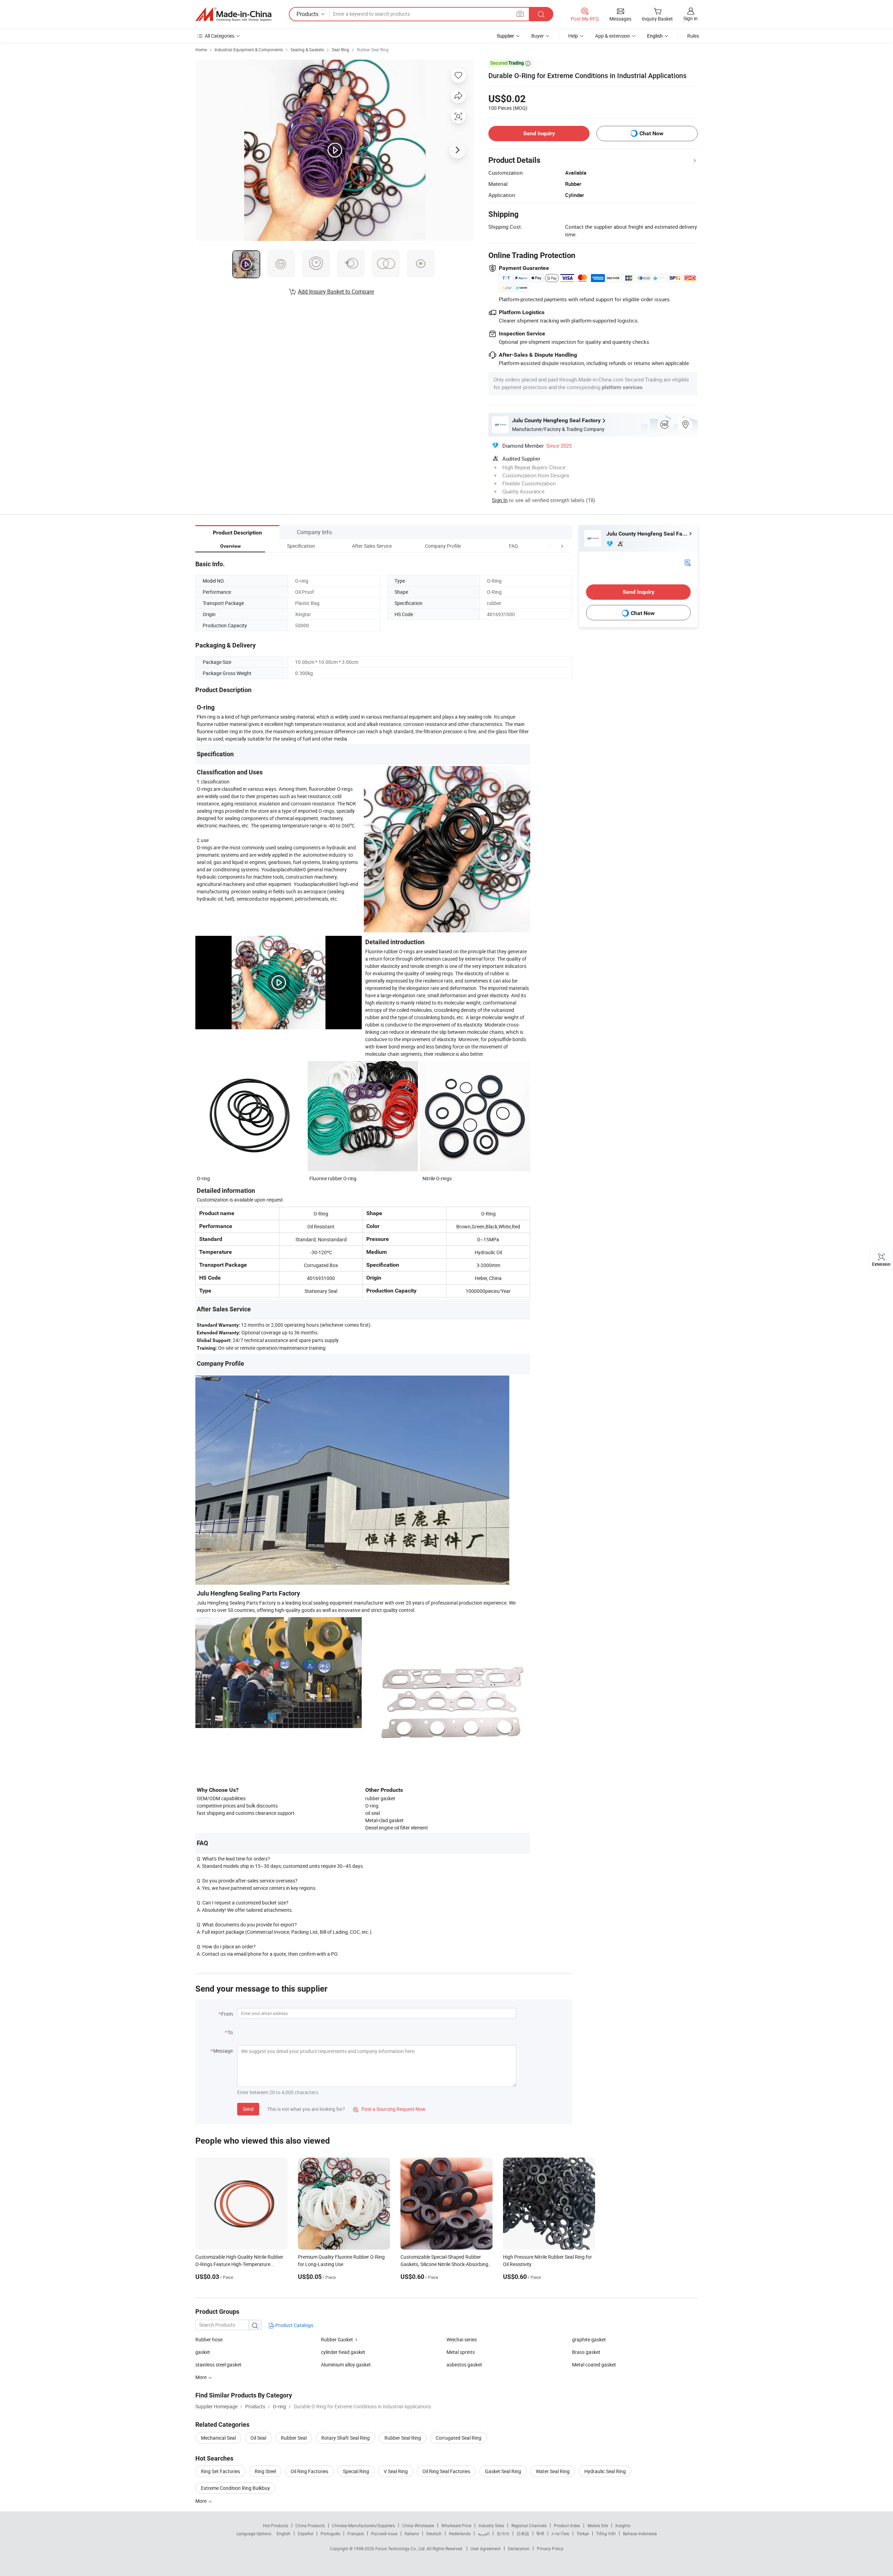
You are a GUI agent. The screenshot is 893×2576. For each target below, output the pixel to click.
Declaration (519, 2548)
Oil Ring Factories (309, 2471)
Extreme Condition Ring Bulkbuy (235, 2488)
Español (306, 2533)
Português (330, 2533)
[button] (549, 546)
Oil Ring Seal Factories (446, 2471)
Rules (693, 36)
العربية (484, 2533)
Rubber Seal (294, 2438)
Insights (623, 2525)
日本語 (523, 2533)
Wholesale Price (456, 2525)
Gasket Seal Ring (503, 2471)
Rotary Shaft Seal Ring (346, 2438)
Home (201, 50)
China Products (310, 2525)
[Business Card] (688, 562)
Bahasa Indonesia (640, 2533)
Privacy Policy (550, 2548)
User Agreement (486, 2548)
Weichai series (462, 2339)
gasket (203, 2352)
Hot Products (276, 2525)
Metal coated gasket (594, 2365)
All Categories (220, 36)
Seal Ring (340, 50)
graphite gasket (589, 2339)
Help (573, 36)
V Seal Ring (396, 2471)
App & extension (613, 36)
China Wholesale (418, 2525)
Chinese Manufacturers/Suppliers (363, 2525)
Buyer (538, 36)
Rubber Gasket (337, 2339)
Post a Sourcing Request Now (389, 2109)
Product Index (567, 2525)
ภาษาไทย (560, 2533)
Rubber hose (209, 2339)
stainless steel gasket (218, 2365)
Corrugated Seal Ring (459, 2438)
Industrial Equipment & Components (249, 50)
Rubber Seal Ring (373, 50)
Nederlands (460, 2533)
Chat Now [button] (651, 133)
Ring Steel (265, 2471)
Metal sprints (461, 2352)
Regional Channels (529, 2525)
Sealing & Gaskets (307, 50)
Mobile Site (598, 2525)
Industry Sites (491, 2525)
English (284, 2533)
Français (356, 2533)
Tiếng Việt (606, 2533)
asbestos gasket (464, 2365)
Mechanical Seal (218, 2438)
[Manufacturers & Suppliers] (233, 14)
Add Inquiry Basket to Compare (336, 291)
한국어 (503, 2533)
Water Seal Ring (553, 2471)
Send (248, 2109)
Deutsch (434, 2533)
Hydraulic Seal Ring (605, 2471)
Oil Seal (258, 2438)
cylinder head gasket (343, 2352)
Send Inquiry (539, 133)
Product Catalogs (294, 2325)
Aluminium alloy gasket (346, 2365)
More (201, 2501)
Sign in (691, 18)
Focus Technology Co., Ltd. (401, 2548)
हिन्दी (540, 2533)
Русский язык (384, 2533)
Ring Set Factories (220, 2471)
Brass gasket (586, 2352)
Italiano (412, 2533)
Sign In (500, 500)
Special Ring (356, 2471)
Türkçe (583, 2533)
